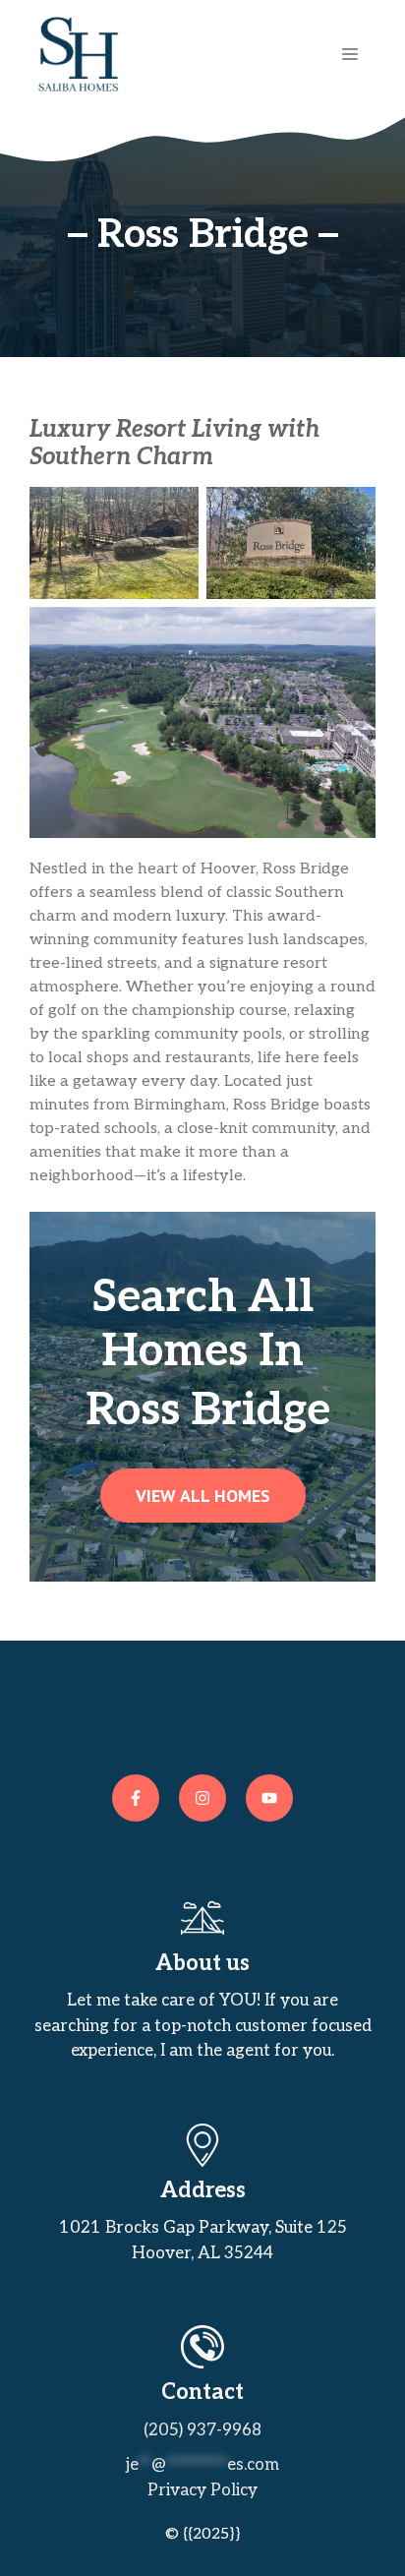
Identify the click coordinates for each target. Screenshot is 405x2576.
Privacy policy (202, 2490)
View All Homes (203, 1496)
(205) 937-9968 (202, 2430)
